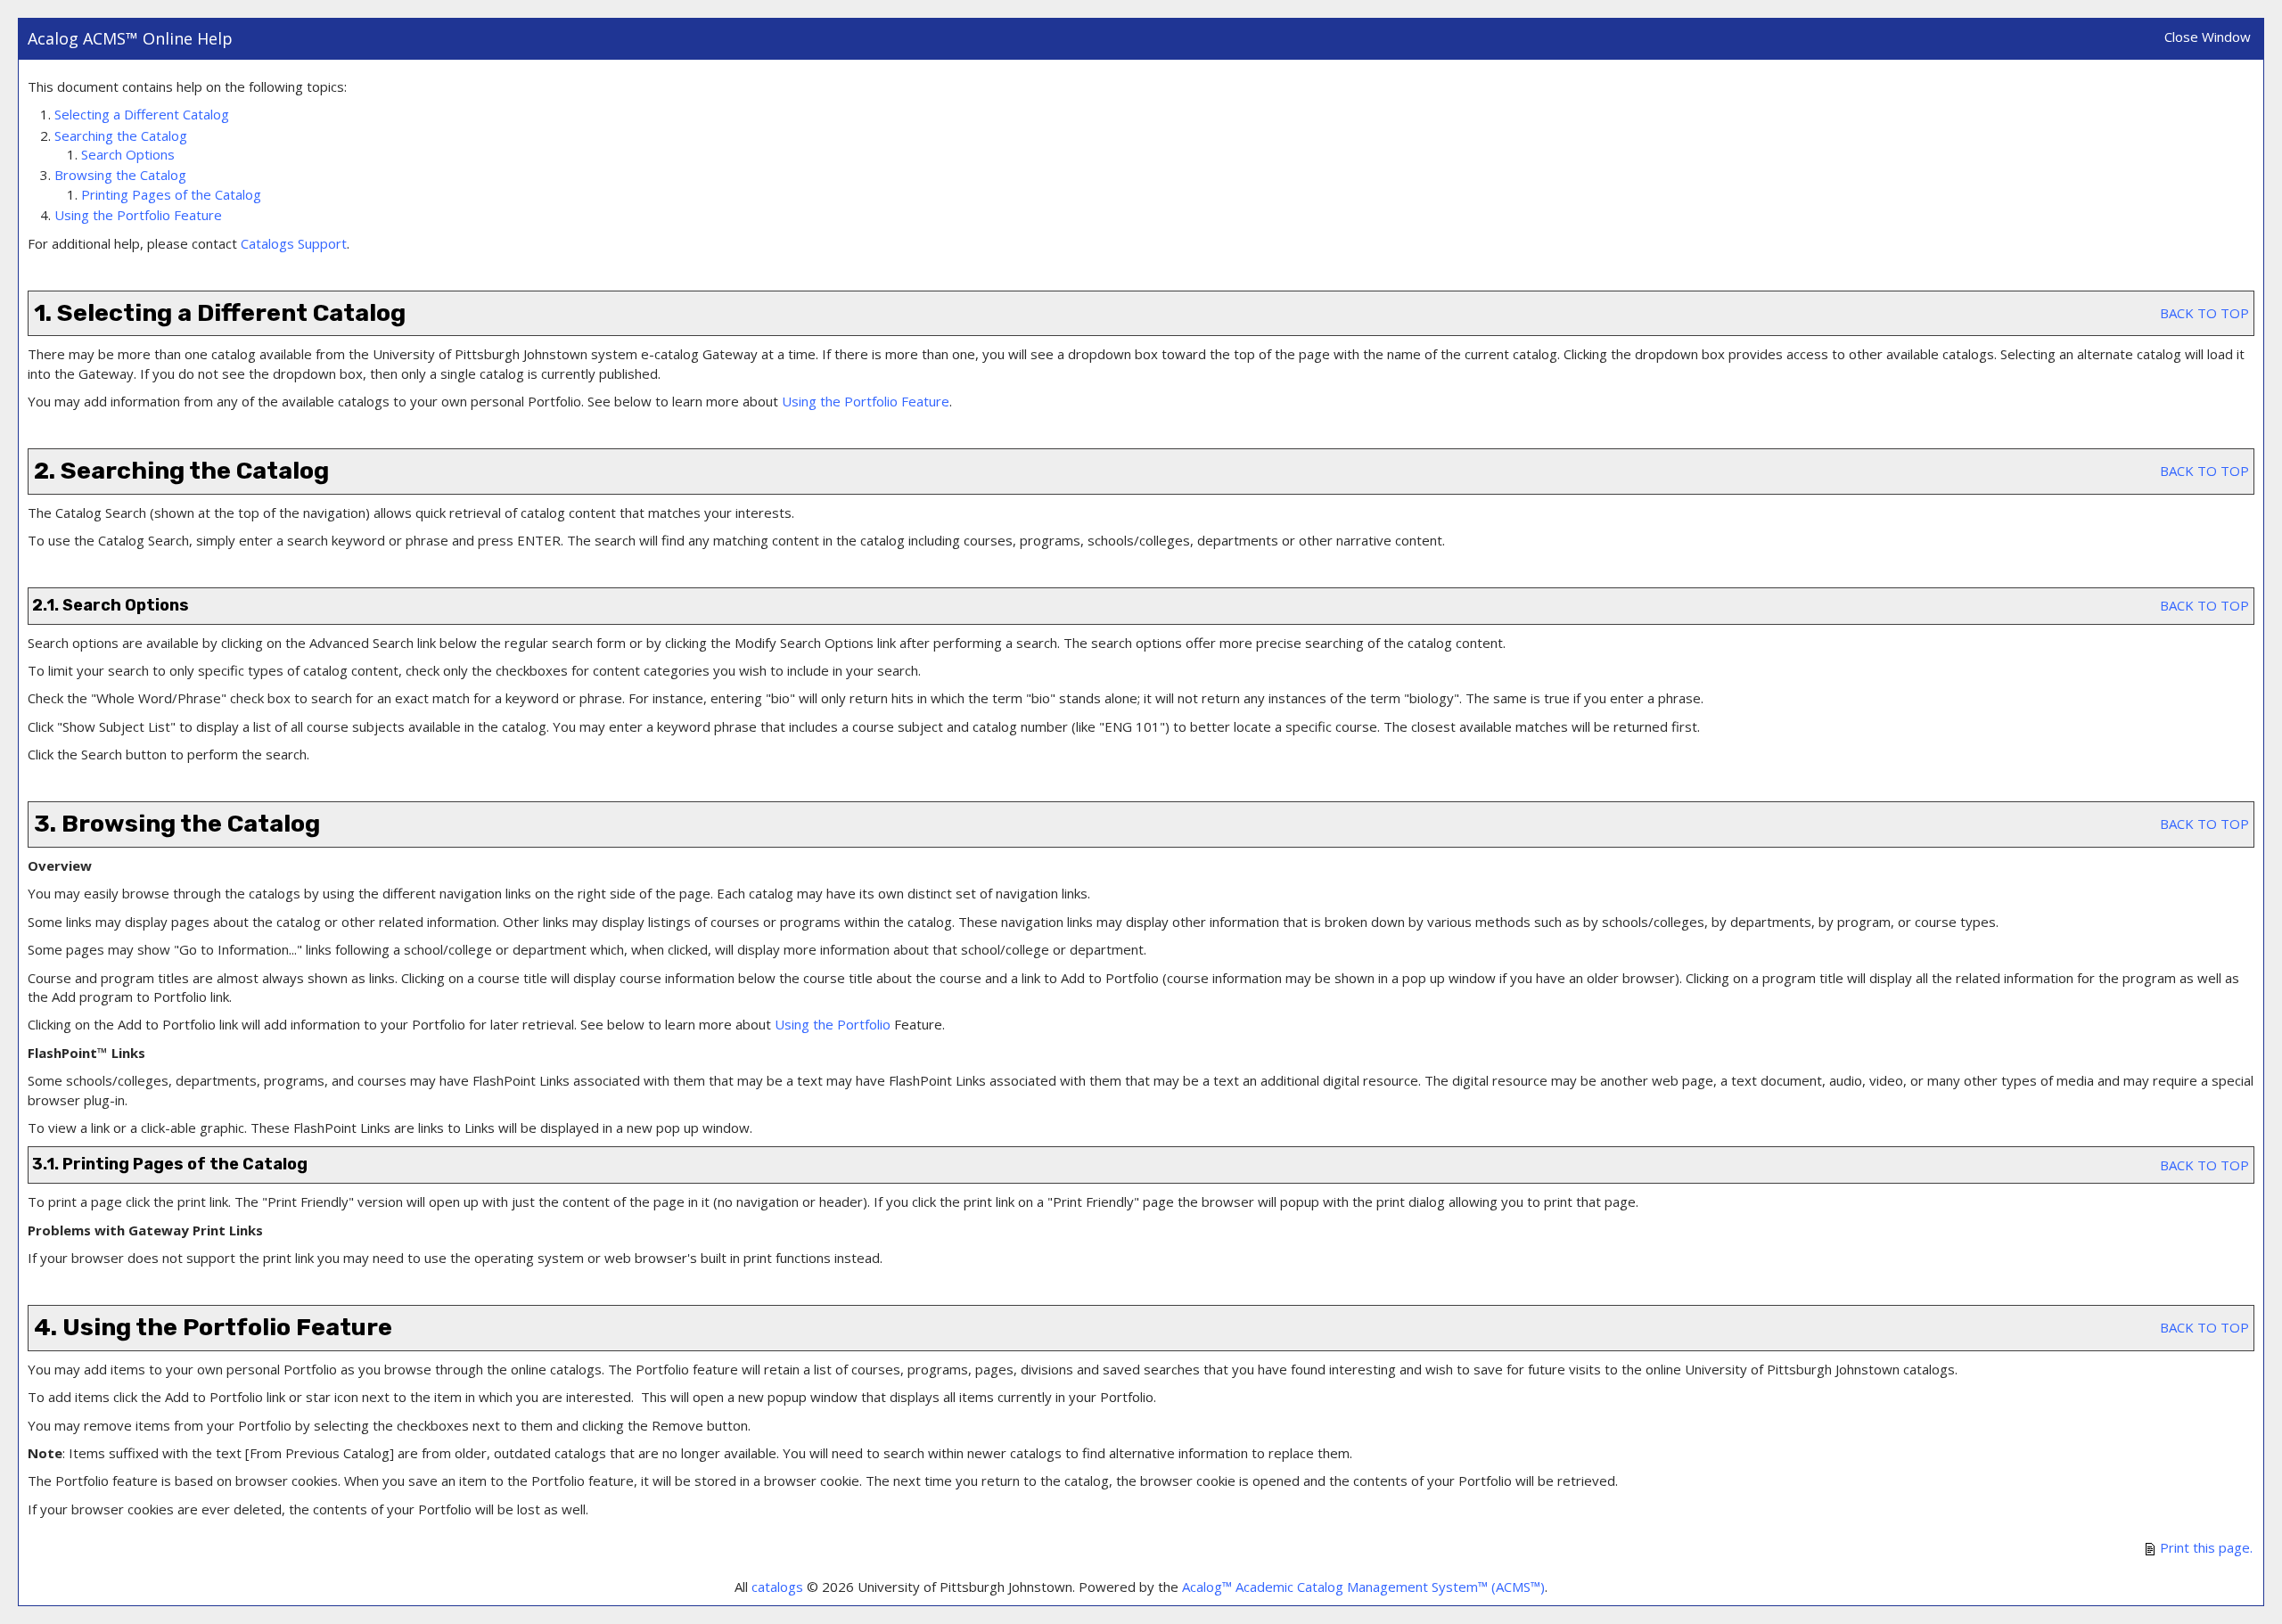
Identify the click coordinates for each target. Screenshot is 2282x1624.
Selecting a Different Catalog (142, 114)
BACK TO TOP (2204, 313)
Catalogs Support (294, 243)
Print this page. (2204, 1547)
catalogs (777, 1587)
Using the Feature (138, 215)
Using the (833, 1024)
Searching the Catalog (121, 135)
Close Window (2208, 37)
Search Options (128, 154)
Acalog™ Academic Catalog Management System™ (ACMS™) (1363, 1587)
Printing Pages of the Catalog (171, 194)
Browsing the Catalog (120, 175)
